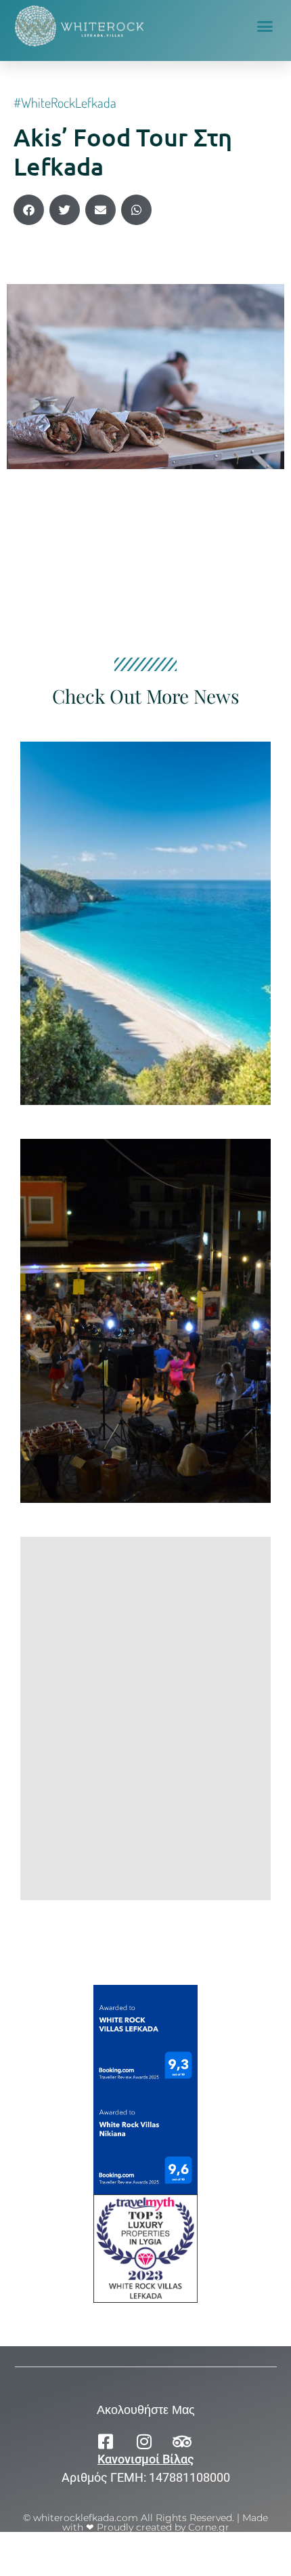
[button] (265, 26)
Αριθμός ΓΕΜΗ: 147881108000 (146, 2477)
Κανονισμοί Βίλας (145, 2459)
